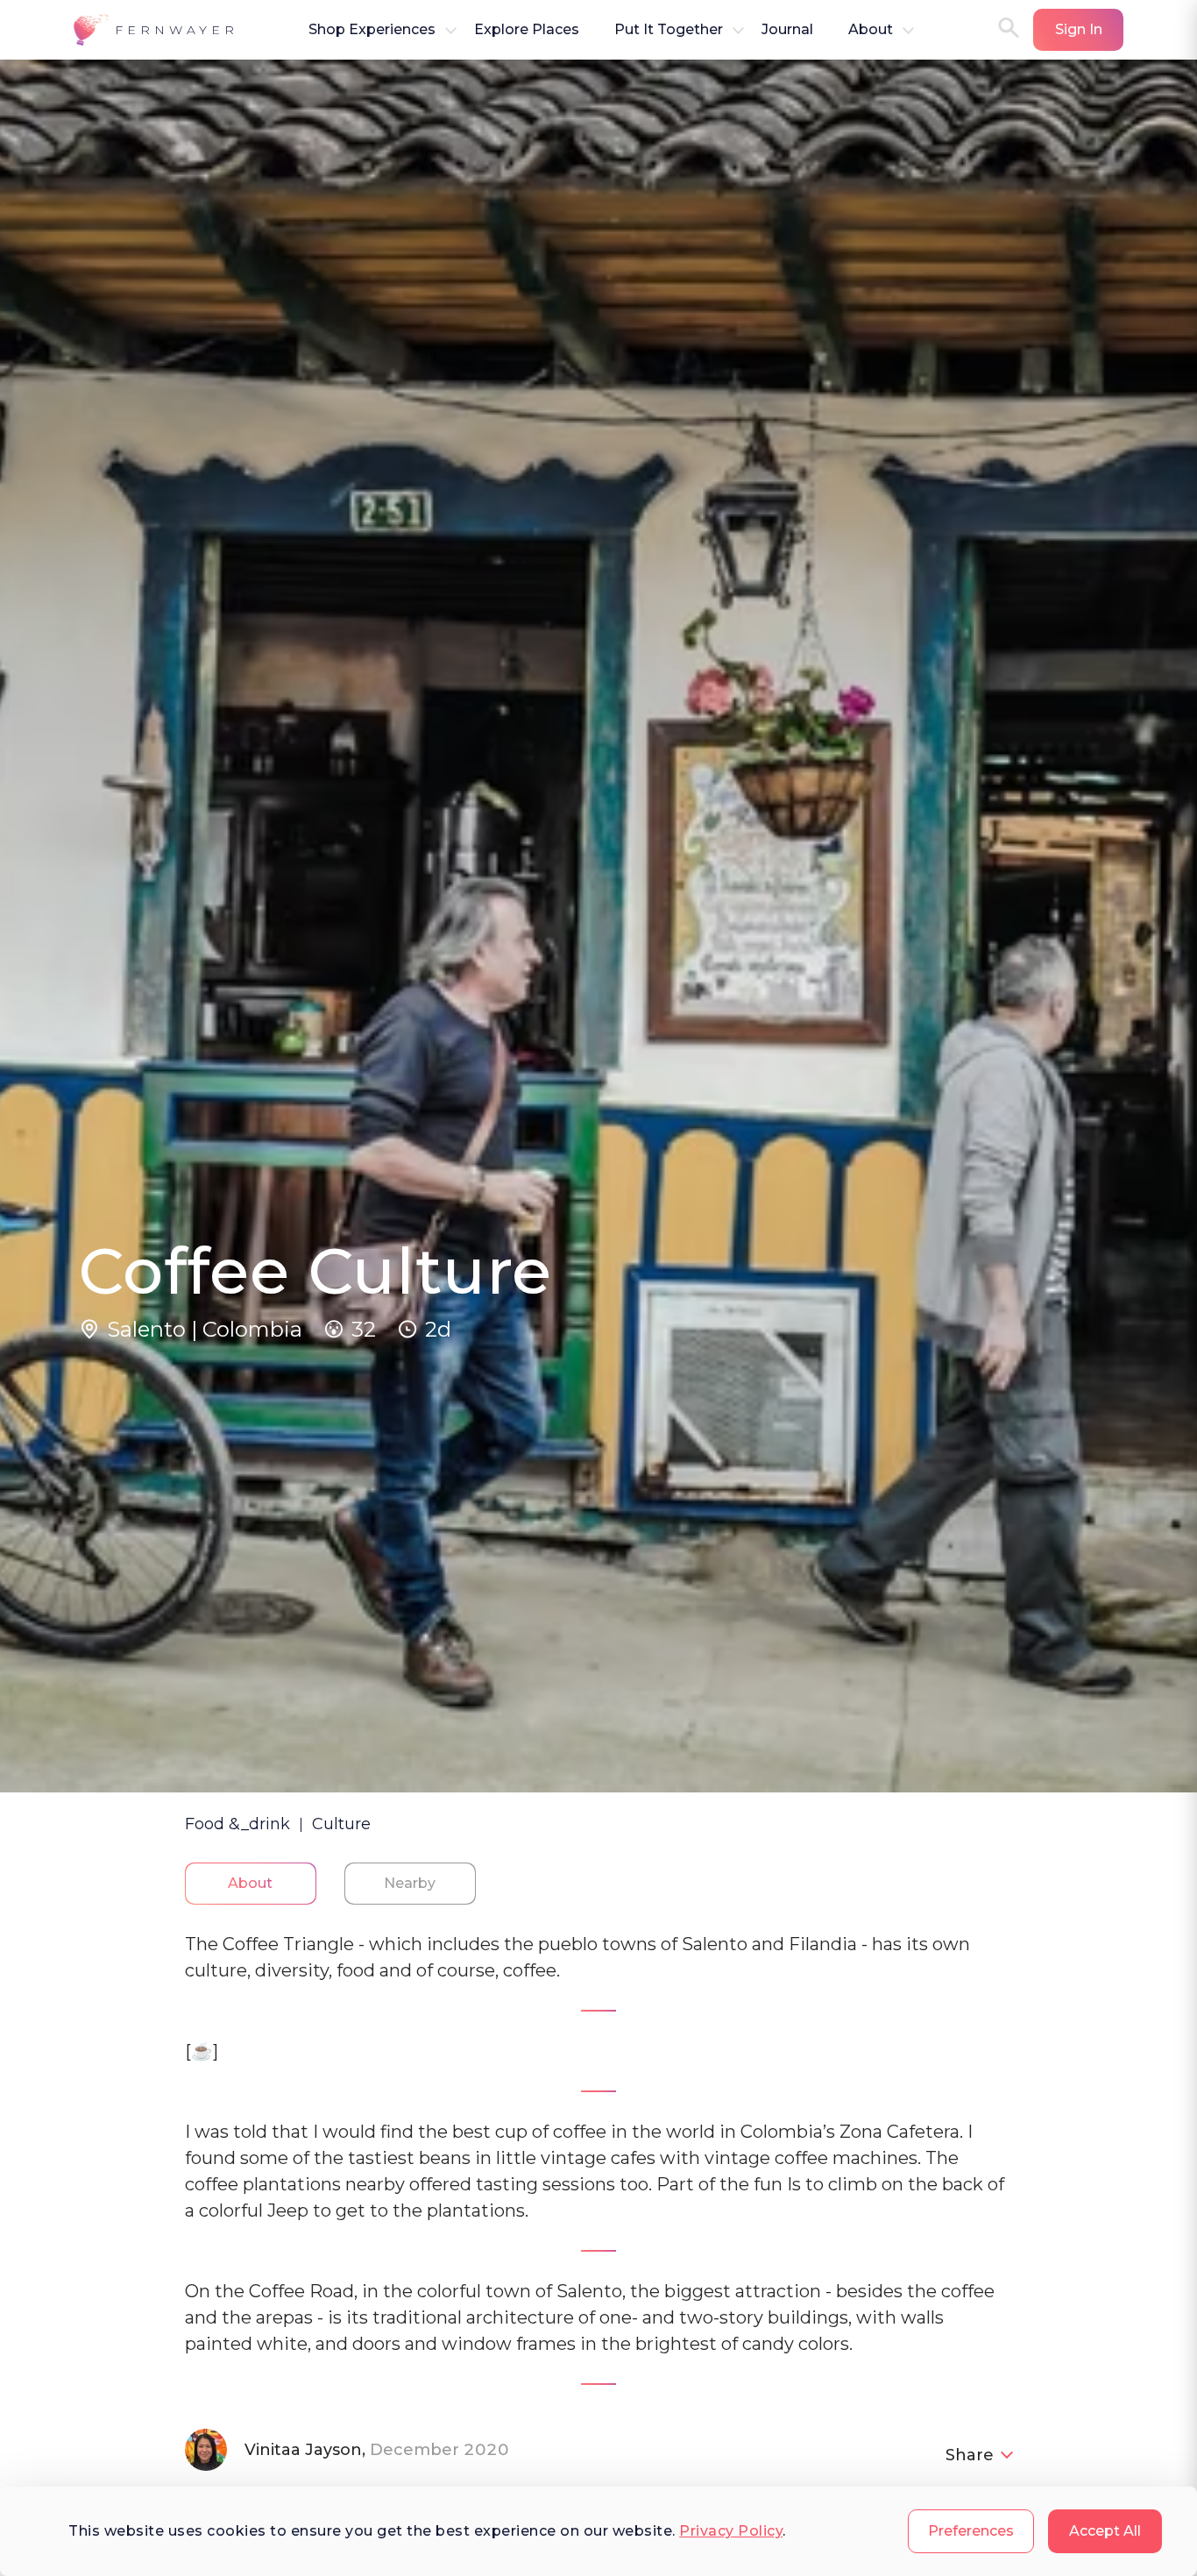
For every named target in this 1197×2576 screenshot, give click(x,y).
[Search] (1009, 29)
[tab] (251, 1884)
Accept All (1105, 2531)
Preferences (971, 2531)
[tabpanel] (599, 2232)
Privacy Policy (731, 2531)
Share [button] (970, 2455)
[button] (156, 30)
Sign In (1079, 29)
